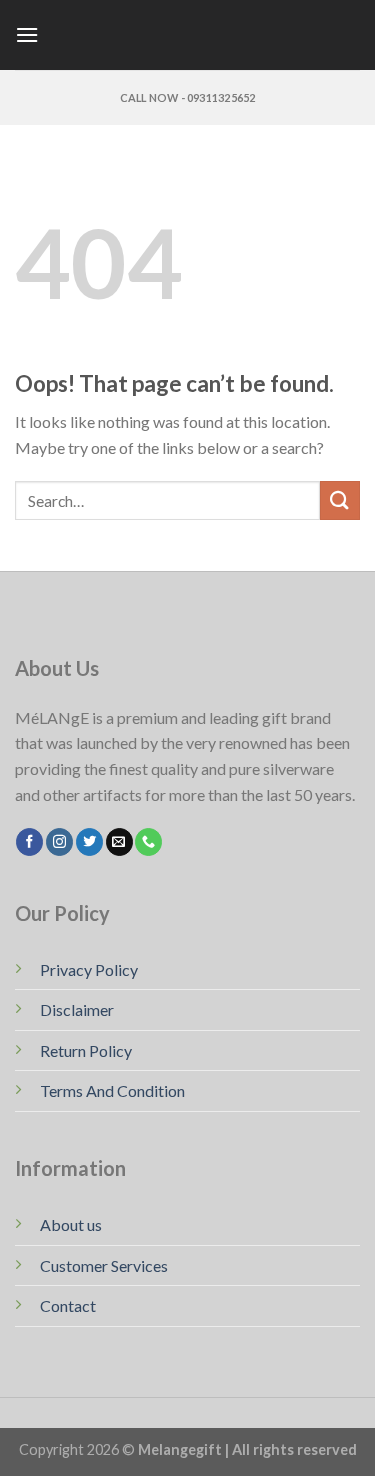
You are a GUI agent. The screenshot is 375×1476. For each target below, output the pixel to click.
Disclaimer (77, 1009)
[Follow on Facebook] (29, 842)
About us (71, 1224)
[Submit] (340, 500)
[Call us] (148, 842)
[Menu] (27, 34)
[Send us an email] (119, 842)
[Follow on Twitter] (89, 842)
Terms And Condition (112, 1090)
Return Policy (86, 1050)
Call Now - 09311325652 (188, 97)
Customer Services (104, 1265)
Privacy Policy (89, 969)
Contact (68, 1305)
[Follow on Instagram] (59, 842)
